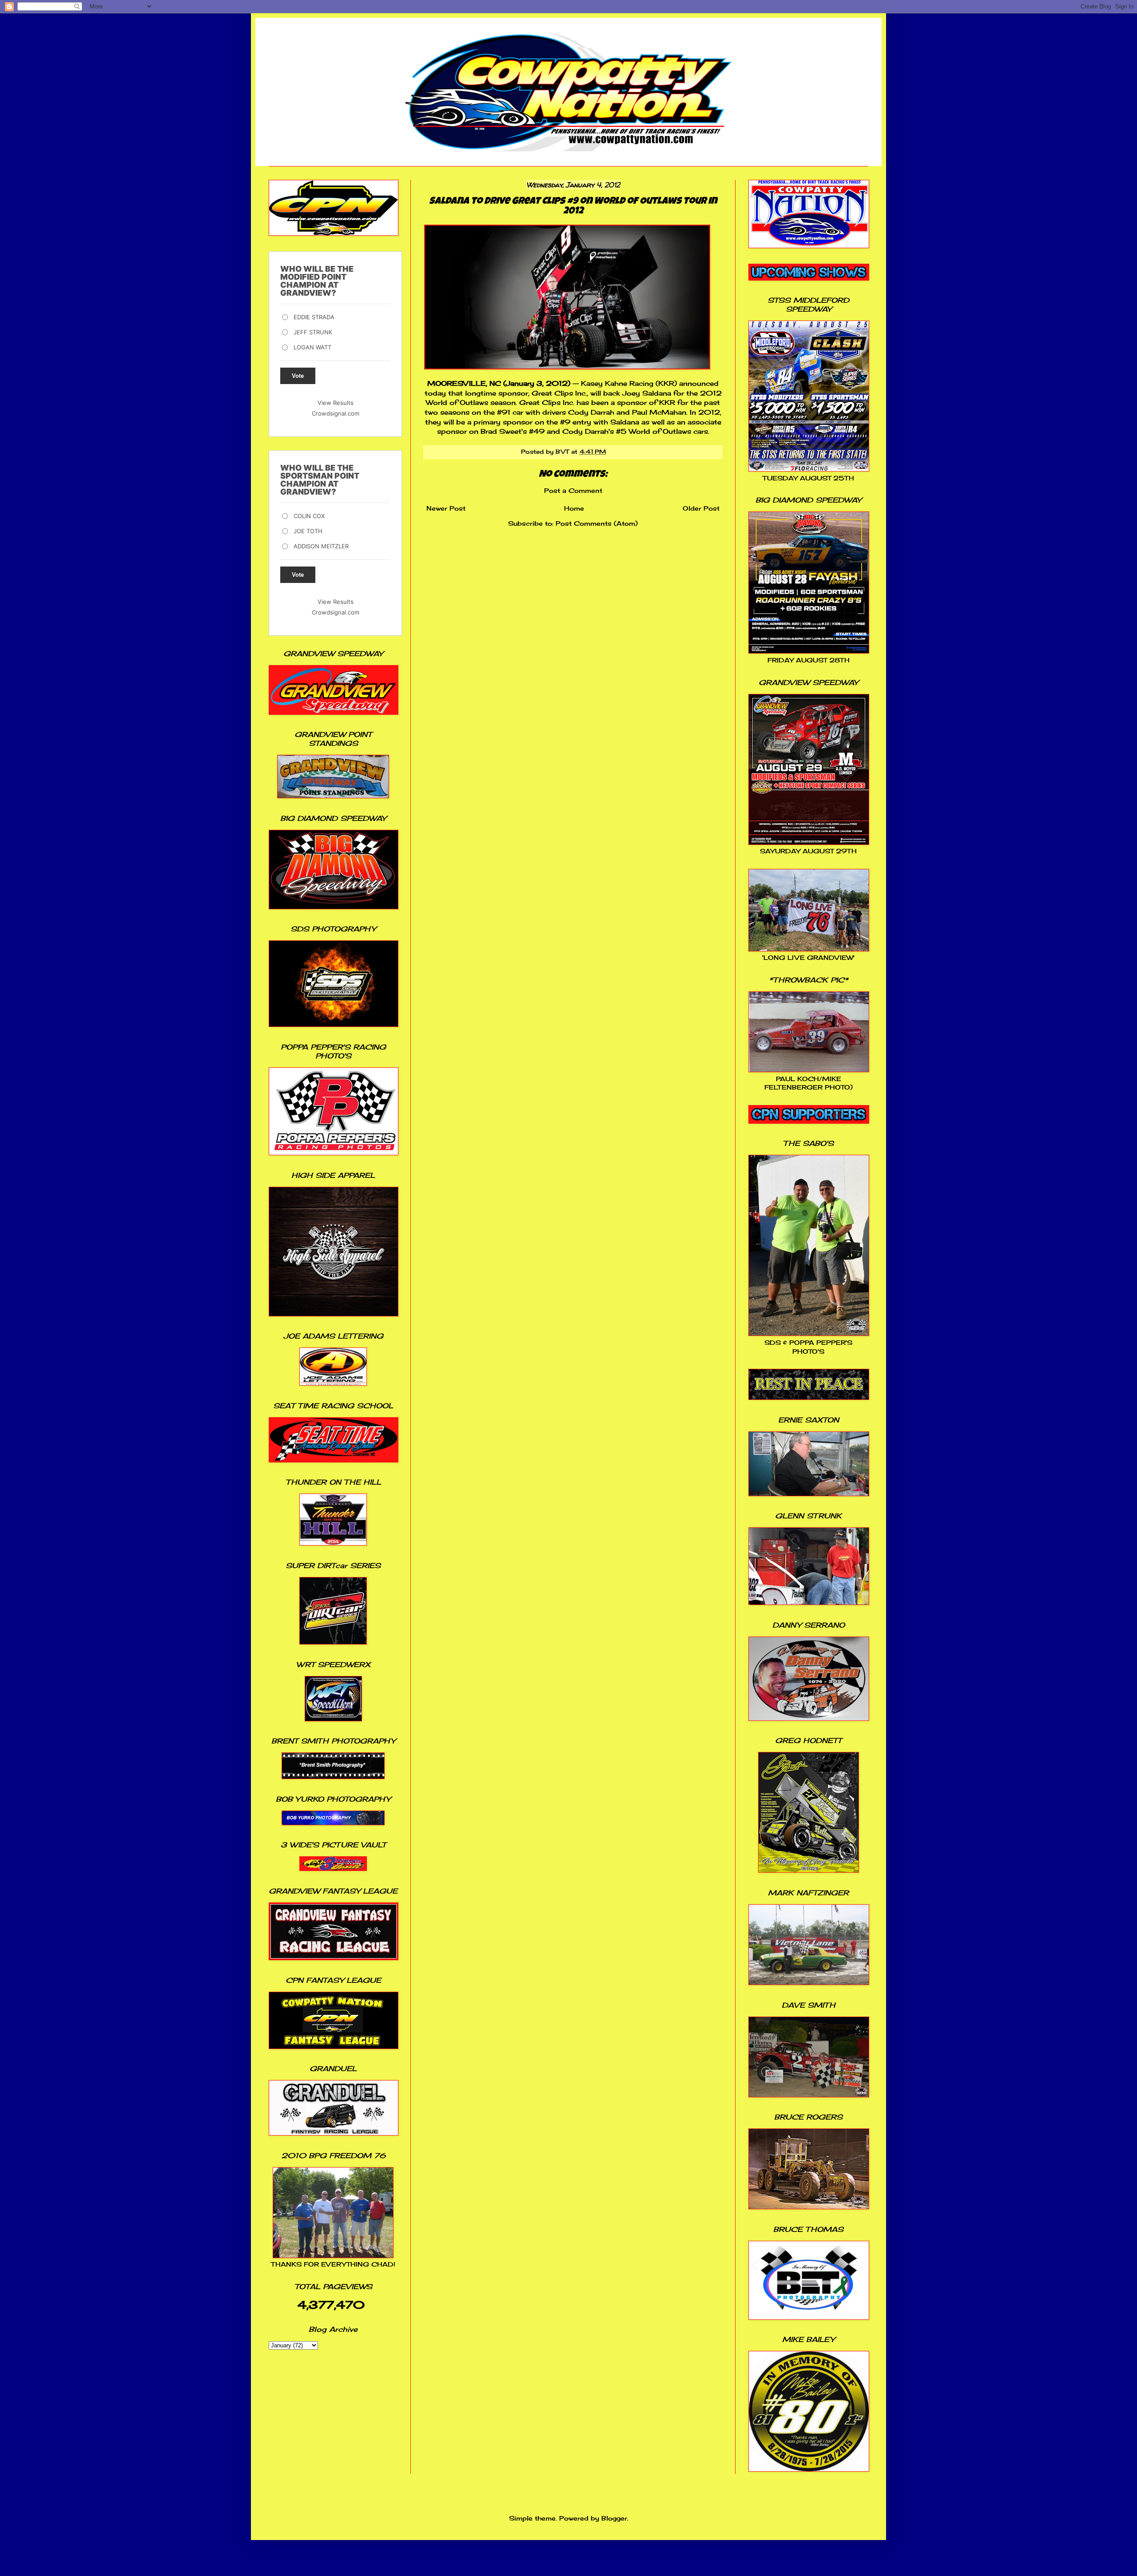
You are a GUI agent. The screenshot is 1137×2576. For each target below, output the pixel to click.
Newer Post (446, 508)
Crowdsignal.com (336, 413)
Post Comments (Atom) (597, 523)
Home (574, 508)
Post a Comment (573, 490)
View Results (336, 403)
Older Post (701, 508)
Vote (298, 376)
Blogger (614, 2518)
